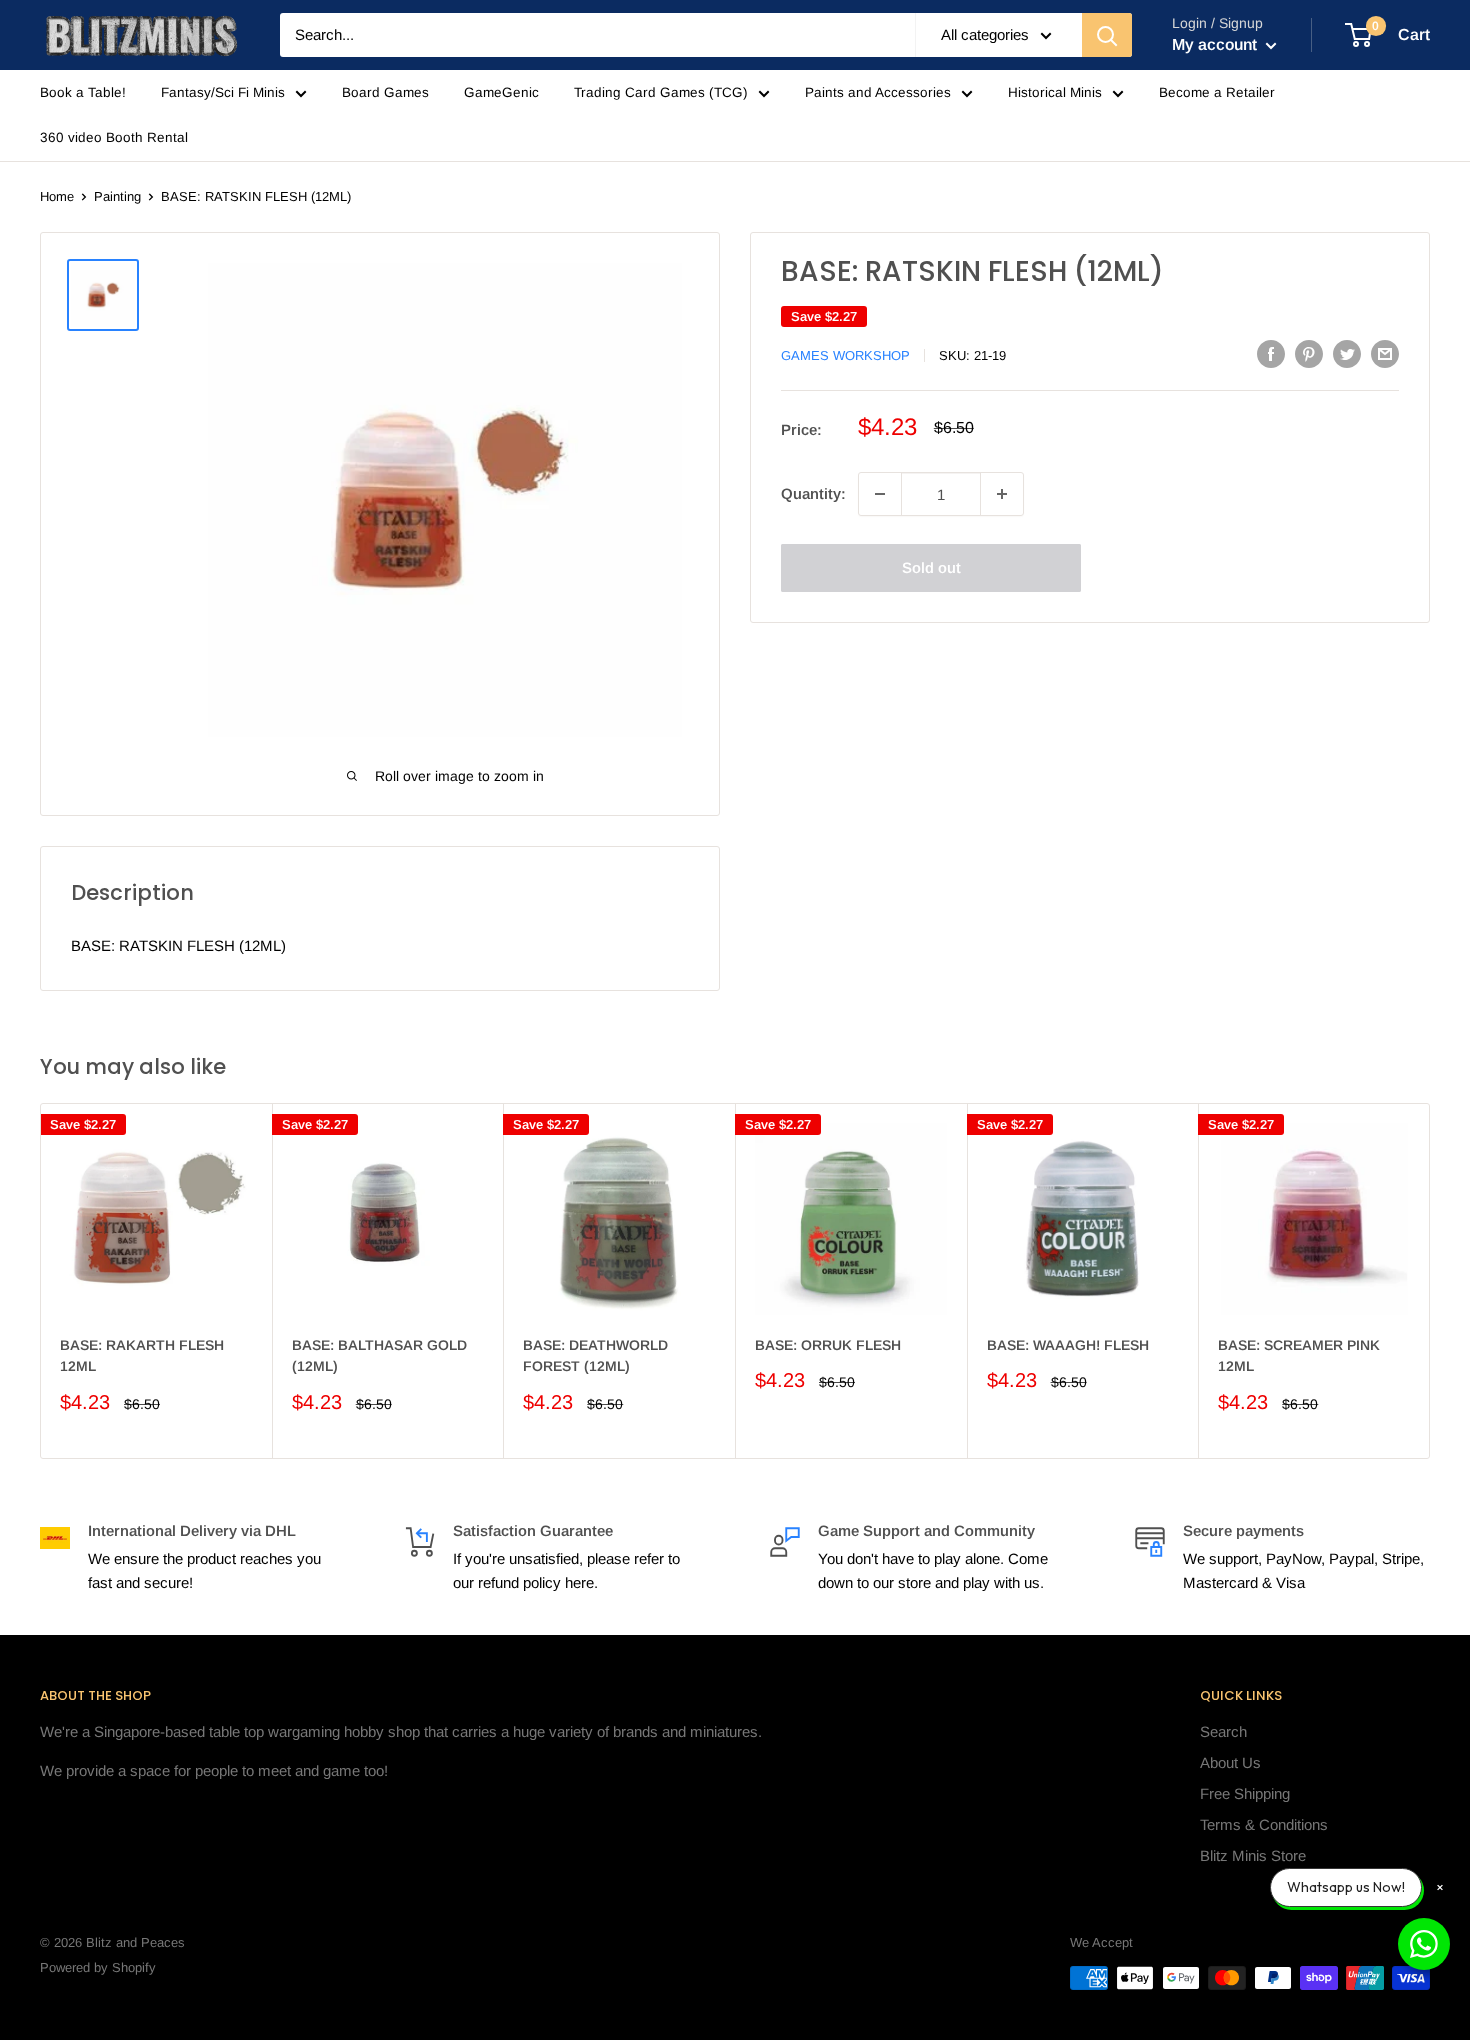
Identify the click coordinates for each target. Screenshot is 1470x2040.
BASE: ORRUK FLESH (828, 1344)
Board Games (385, 92)
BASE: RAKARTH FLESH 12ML (142, 1355)
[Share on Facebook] (1271, 353)
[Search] (1107, 35)
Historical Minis (1055, 92)
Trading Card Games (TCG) (661, 92)
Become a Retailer (1217, 92)
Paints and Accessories (878, 92)
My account (1216, 44)
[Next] (1430, 1280)
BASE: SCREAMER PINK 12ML (1299, 1355)
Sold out (931, 567)
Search (1223, 1731)
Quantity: (813, 493)
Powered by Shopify (98, 1967)
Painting (117, 196)
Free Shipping (1245, 1793)
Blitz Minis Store (1253, 1855)
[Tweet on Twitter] (1347, 353)
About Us (1230, 1762)
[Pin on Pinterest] (1309, 353)
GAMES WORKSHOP (845, 355)
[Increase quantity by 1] (1002, 494)
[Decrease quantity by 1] (880, 494)
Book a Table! (83, 92)
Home (57, 196)
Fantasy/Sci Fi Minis (223, 92)
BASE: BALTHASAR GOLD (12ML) (379, 1355)
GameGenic (501, 92)
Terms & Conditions (1264, 1824)
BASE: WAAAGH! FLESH (1068, 1344)
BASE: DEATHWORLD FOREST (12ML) (595, 1355)
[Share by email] (1385, 353)
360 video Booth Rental (114, 137)
